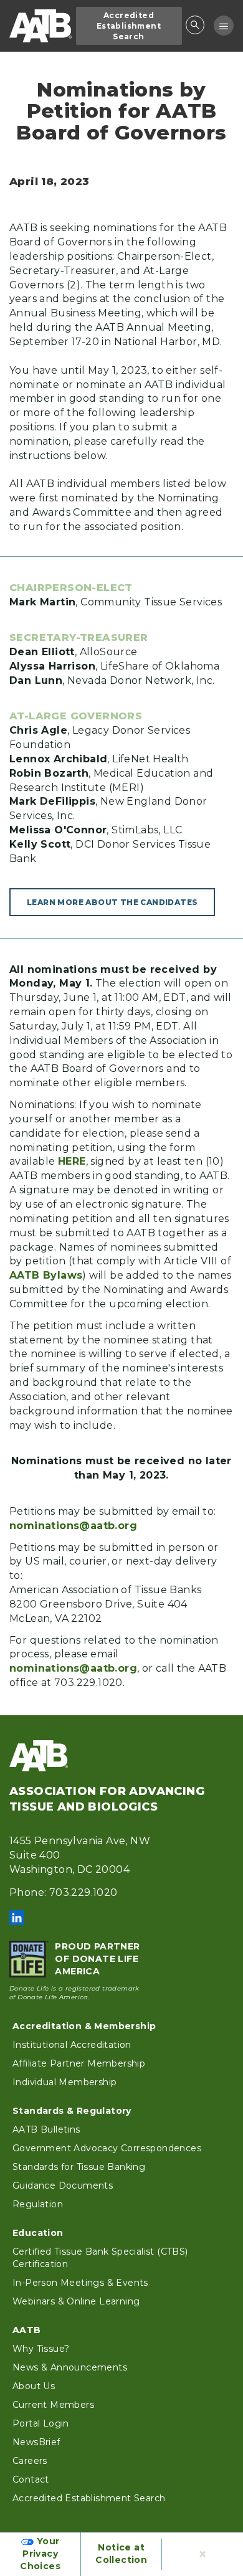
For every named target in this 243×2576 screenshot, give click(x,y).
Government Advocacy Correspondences (107, 2148)
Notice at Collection (121, 2554)
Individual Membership (64, 2082)
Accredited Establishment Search (129, 26)
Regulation (38, 2204)
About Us (34, 2386)
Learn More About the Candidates (112, 902)
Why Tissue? (41, 2349)
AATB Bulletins (46, 2129)
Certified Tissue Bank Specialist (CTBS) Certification (100, 2258)
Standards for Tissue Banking (79, 2167)
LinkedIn (17, 1918)
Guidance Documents (63, 2185)
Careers (30, 2461)
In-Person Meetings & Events (80, 2283)
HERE (72, 1161)
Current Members (53, 2405)
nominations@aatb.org (73, 1526)
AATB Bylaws (46, 1275)
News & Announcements (70, 2367)
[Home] (40, 26)
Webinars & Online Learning (76, 2301)
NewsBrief (36, 2442)
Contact (31, 2479)
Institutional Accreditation (72, 2045)
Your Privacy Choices (40, 2554)
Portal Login (41, 2423)
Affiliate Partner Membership (79, 2063)
